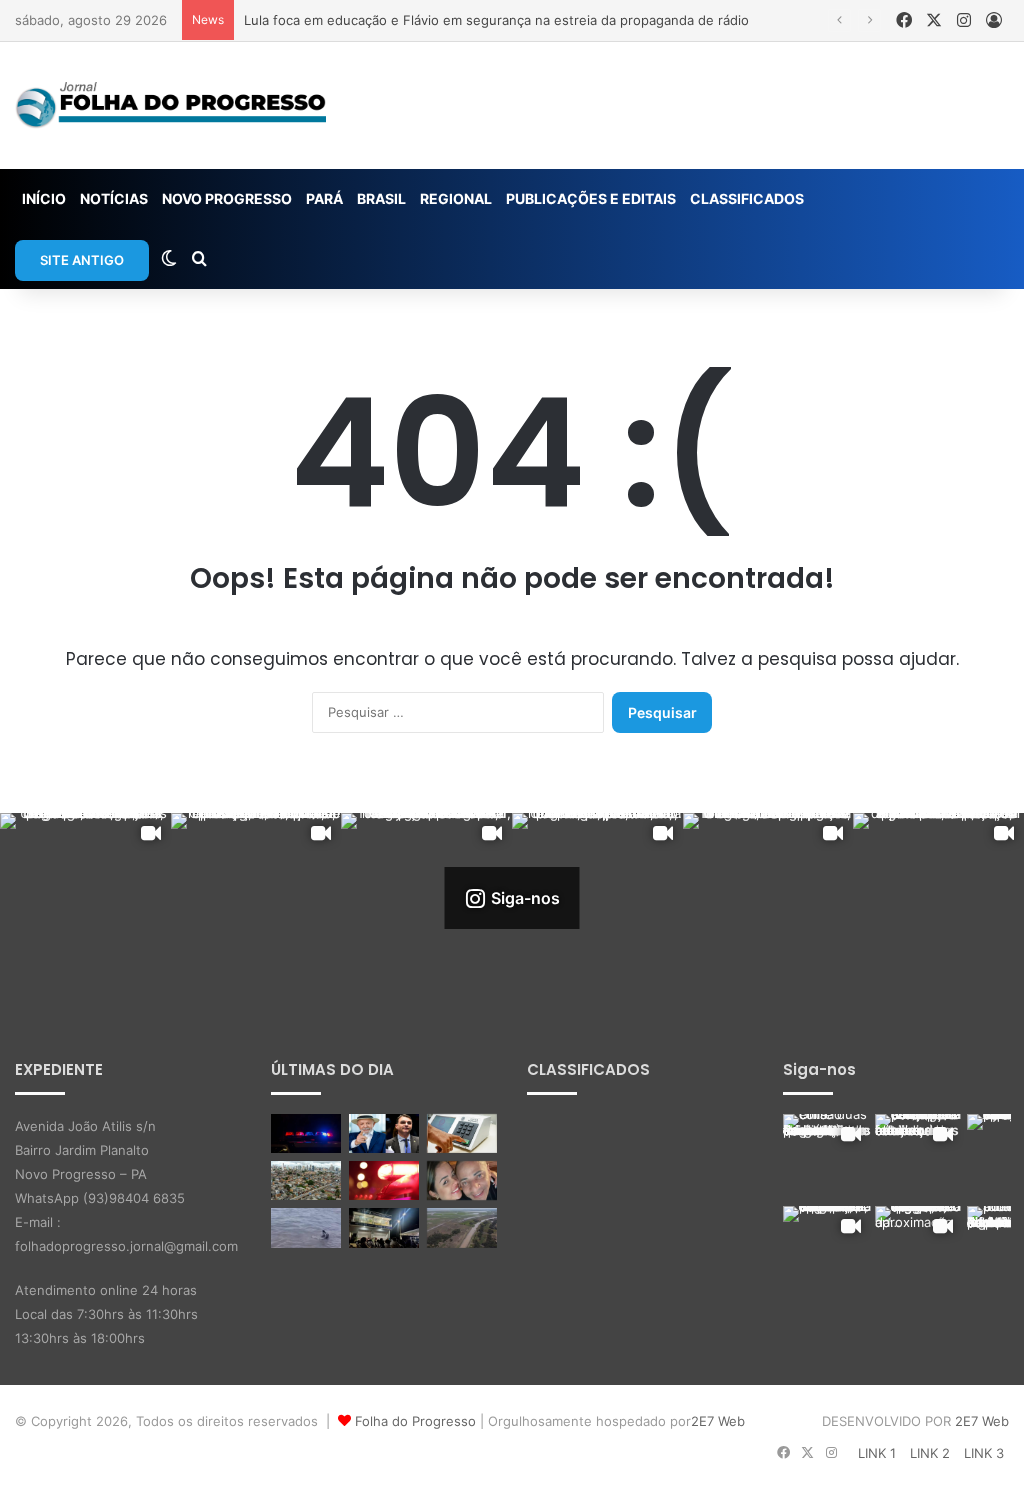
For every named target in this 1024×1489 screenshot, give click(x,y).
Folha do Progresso (415, 1421)
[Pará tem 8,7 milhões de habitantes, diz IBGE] (306, 1180)
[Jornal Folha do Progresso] (170, 105)
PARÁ (324, 198)
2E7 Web (718, 1421)
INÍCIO (44, 198)
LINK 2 (930, 1453)
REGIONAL (456, 198)
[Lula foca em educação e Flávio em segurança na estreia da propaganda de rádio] (384, 1133)
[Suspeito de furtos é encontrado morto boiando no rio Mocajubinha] (384, 1180)
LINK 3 (984, 1453)
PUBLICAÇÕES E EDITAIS (591, 198)
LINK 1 (877, 1453)
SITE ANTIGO (82, 260)
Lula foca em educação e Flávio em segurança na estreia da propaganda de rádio (496, 20)
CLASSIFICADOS (747, 198)
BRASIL (381, 198)
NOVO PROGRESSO (227, 198)
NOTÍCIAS (114, 198)
